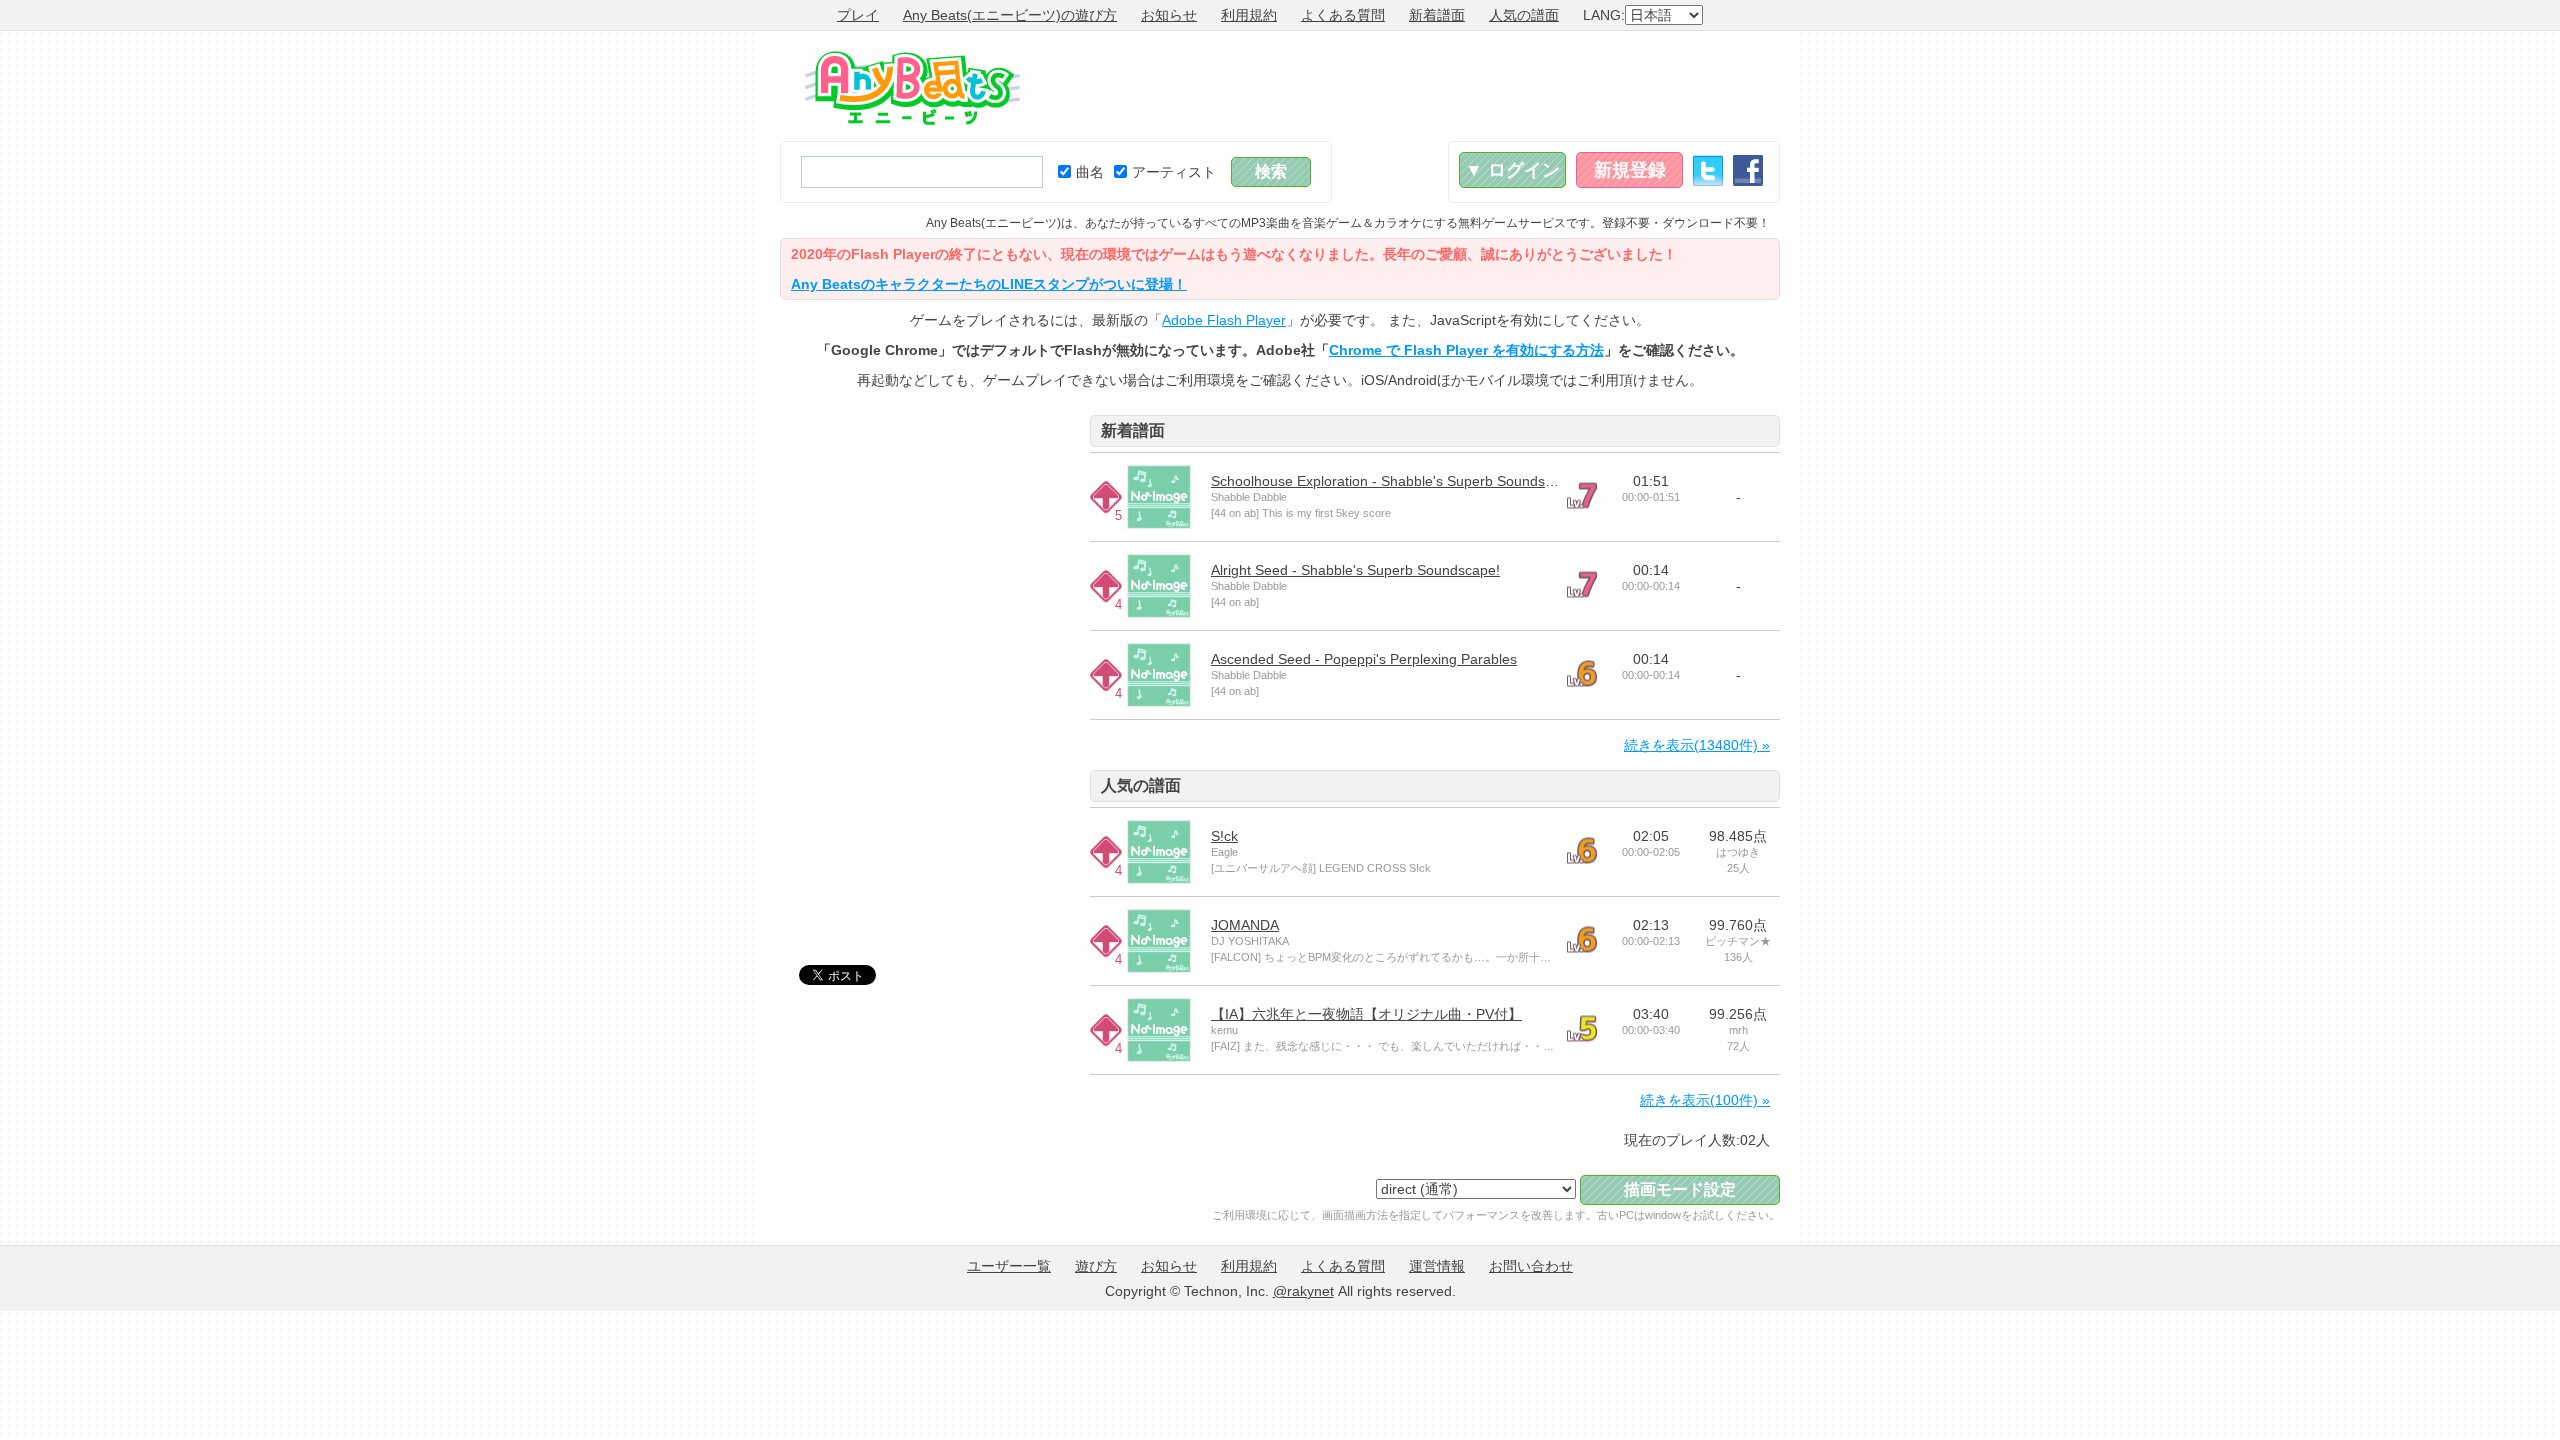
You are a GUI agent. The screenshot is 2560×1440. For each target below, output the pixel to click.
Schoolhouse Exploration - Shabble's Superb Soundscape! (1395, 481)
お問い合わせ (1531, 1266)
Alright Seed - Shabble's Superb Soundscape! (1355, 570)
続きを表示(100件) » (1705, 1100)
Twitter (1708, 170)
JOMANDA (1245, 925)
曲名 (1090, 172)
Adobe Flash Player (1224, 320)
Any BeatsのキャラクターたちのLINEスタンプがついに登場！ (989, 284)
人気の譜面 (1524, 15)
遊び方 (1096, 1266)
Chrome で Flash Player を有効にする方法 (1466, 350)
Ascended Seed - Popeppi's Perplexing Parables (1364, 659)
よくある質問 (1343, 15)
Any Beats (912, 88)
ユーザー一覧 (1009, 1266)
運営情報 (1437, 1266)
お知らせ (1169, 15)
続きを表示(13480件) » (1697, 745)
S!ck (1224, 836)
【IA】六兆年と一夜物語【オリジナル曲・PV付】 (1366, 1014)
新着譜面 (1437, 15)
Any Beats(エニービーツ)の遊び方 (1010, 15)
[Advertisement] (1416, 86)
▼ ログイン (1512, 170)
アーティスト (1174, 172)
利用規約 (1249, 15)
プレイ (858, 15)
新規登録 (1630, 170)
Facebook (1748, 170)
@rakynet (1303, 1291)
